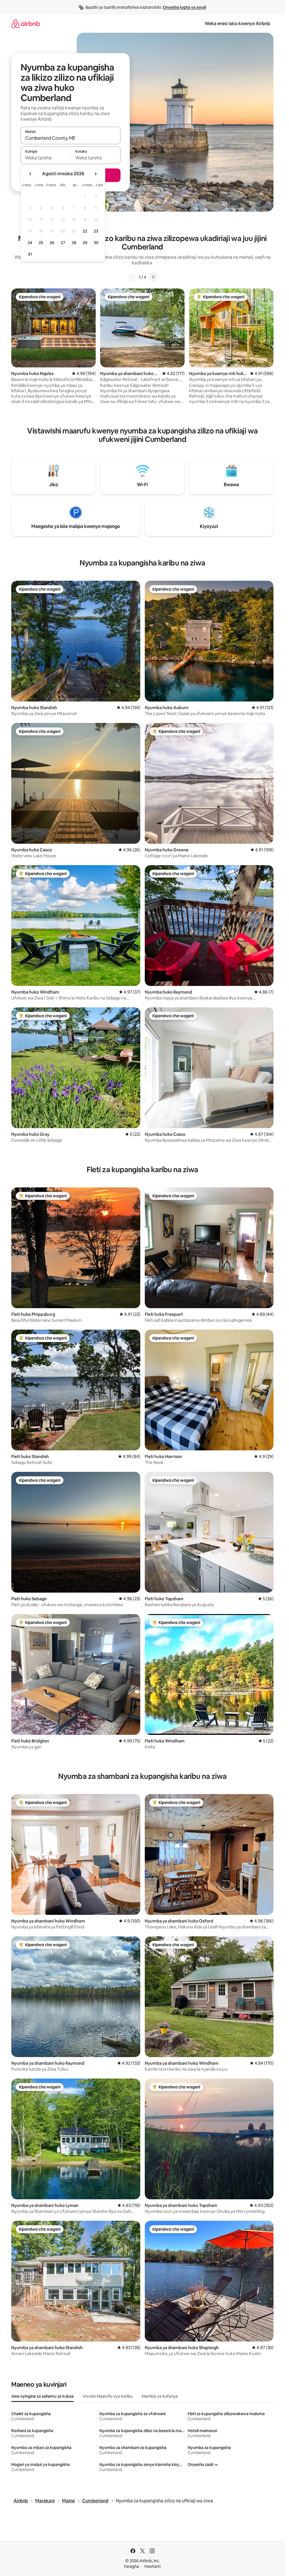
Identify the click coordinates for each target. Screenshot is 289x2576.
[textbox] (46, 158)
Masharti (153, 2566)
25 (41, 243)
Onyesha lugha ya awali (184, 7)
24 (30, 243)
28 (74, 243)
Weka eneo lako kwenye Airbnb (237, 24)
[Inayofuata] (153, 277)
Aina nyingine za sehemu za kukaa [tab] (42, 2396)
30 (96, 243)
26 (52, 243)
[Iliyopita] (132, 277)
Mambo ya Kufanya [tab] (160, 2396)
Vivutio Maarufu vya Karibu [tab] (108, 2396)
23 (96, 231)
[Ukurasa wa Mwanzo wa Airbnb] (26, 24)
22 (85, 231)
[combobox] (71, 138)
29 (85, 243)
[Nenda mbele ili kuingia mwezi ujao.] (95, 174)
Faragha (132, 2566)
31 (30, 254)
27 (63, 243)
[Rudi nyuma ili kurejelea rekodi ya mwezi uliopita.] (30, 174)
